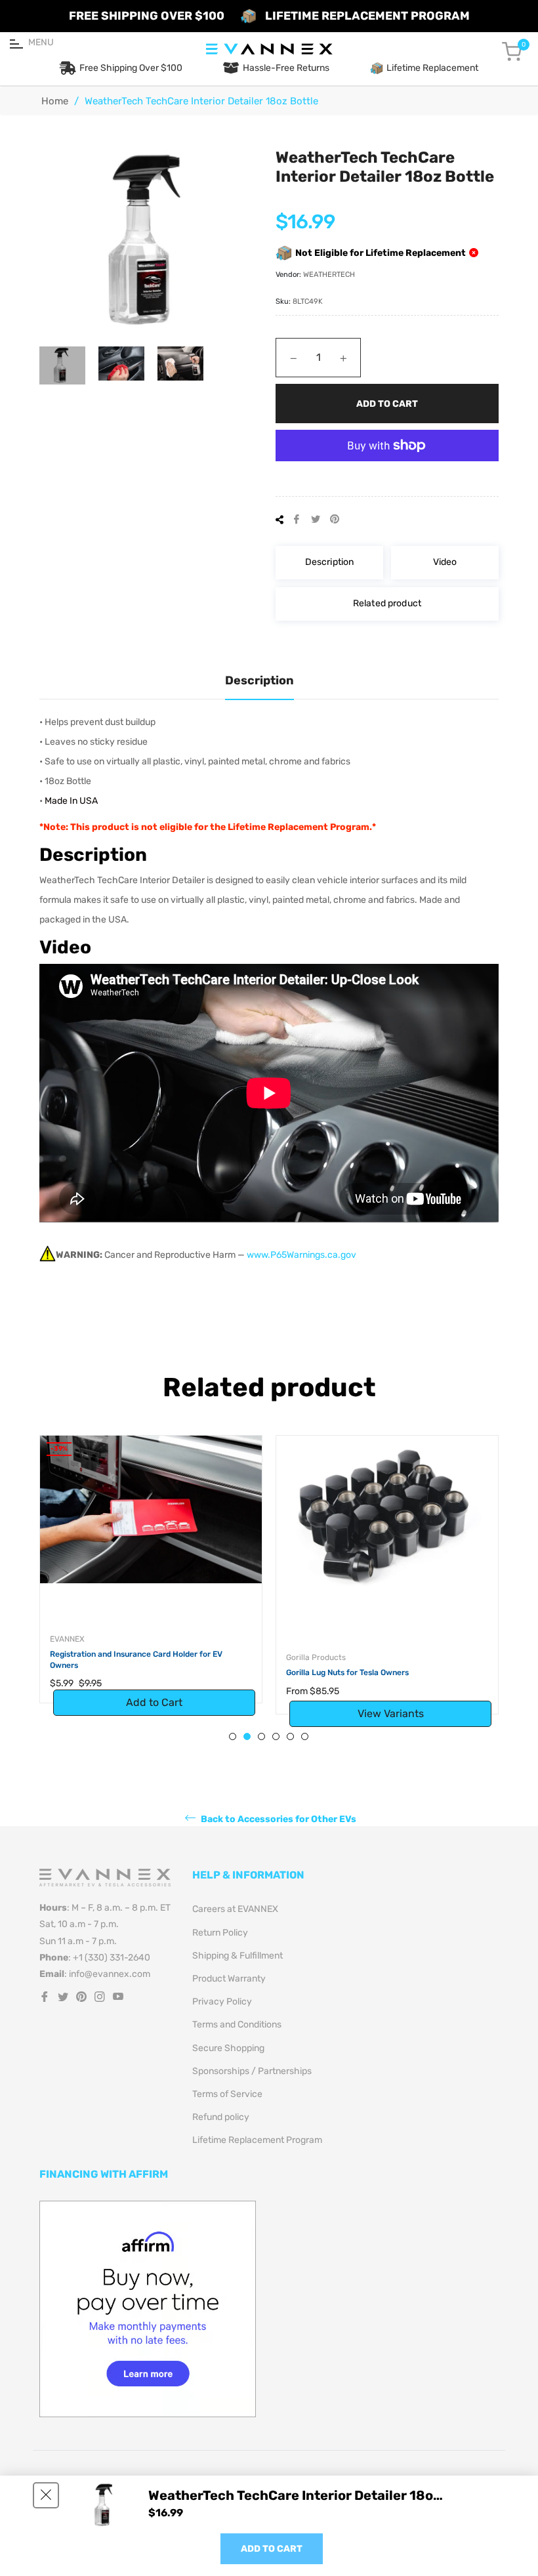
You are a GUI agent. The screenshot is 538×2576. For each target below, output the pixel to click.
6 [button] (305, 1736)
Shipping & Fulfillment (238, 1956)
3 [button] (261, 1736)
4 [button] (276, 1736)
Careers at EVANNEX (235, 1909)
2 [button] (247, 1736)
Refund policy (221, 2117)
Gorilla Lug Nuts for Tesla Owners (347, 1672)
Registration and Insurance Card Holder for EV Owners (136, 1660)
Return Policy (220, 1933)
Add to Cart (272, 2549)
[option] (151, 1583)
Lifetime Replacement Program (257, 2140)
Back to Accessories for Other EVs (278, 1819)
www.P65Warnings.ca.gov (301, 1255)
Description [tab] (259, 680)
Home (55, 101)
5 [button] (290, 1736)
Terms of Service (227, 2094)
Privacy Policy (222, 2002)
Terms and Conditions (237, 2025)
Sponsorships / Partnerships (252, 2071)
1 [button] (233, 1736)
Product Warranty (229, 1979)
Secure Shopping (228, 2048)
